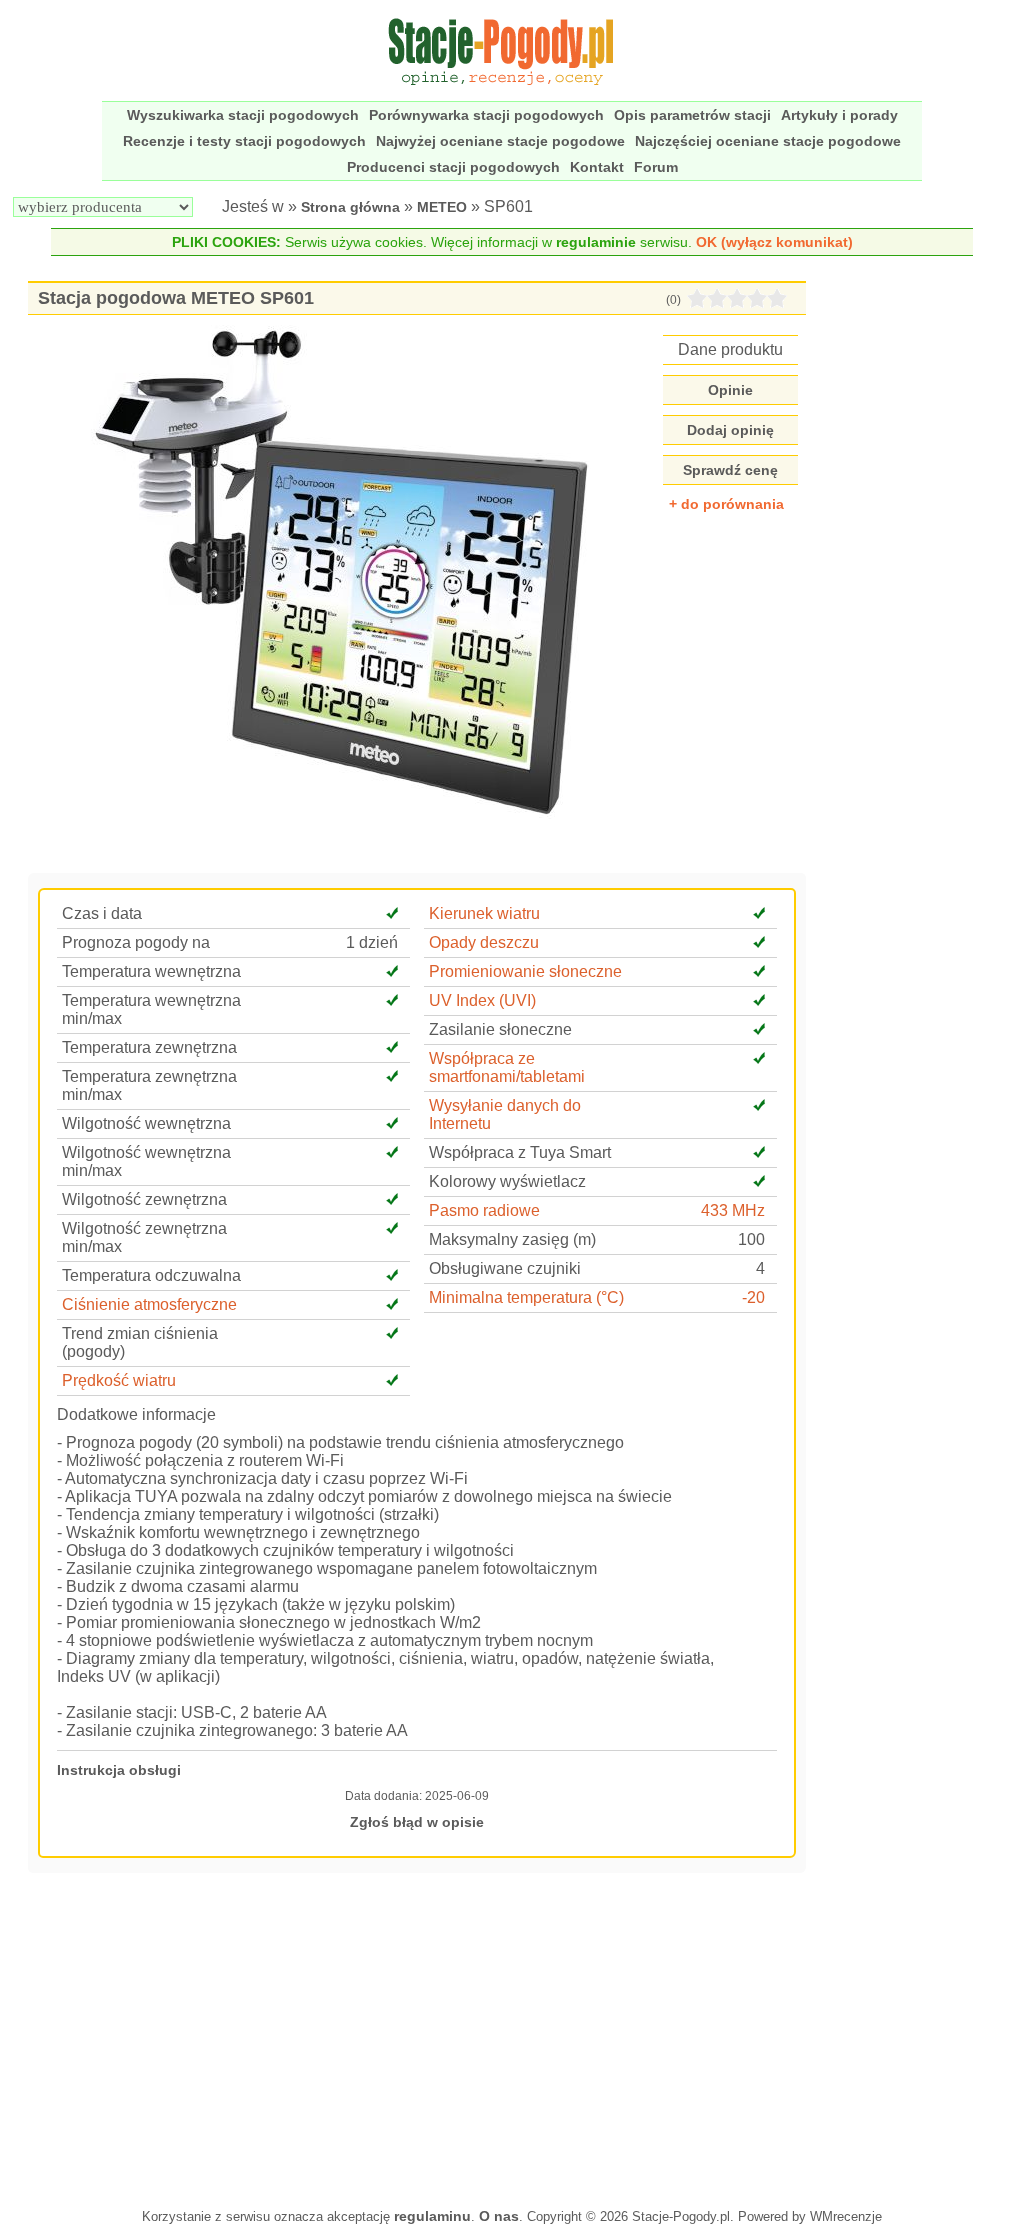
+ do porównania (726, 504)
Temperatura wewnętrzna (151, 971)
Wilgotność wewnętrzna (146, 1123)
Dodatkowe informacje (136, 1414)
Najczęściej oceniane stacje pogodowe (768, 141)
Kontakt (597, 167)
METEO (442, 207)
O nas (499, 2216)
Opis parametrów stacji (692, 115)
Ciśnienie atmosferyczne (149, 1304)
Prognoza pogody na (136, 942)
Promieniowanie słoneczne (525, 971)
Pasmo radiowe (484, 1210)
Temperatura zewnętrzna (149, 1047)
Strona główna (350, 207)
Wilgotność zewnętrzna (144, 1199)
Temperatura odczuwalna (151, 1275)
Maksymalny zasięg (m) (512, 1239)
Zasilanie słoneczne (500, 1029)
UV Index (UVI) (482, 1000)
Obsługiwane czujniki (505, 1268)
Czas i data (102, 913)
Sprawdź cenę (730, 470)
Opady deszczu (484, 942)
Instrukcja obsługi (119, 1770)
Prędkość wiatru (119, 1380)
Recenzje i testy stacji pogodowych (244, 141)
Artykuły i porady (839, 115)
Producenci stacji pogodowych (453, 167)
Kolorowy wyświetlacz (507, 1181)
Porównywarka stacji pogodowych (486, 115)
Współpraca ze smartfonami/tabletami (507, 1067)
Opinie (730, 390)
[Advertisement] (417, 2038)
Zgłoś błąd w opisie (417, 1822)
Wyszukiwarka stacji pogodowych (243, 115)
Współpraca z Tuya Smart (520, 1152)
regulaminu (432, 2216)
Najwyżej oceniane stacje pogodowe (500, 141)
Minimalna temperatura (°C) (526, 1297)
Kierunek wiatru (484, 913)
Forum (656, 167)
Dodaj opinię (730, 430)
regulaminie (596, 242)
